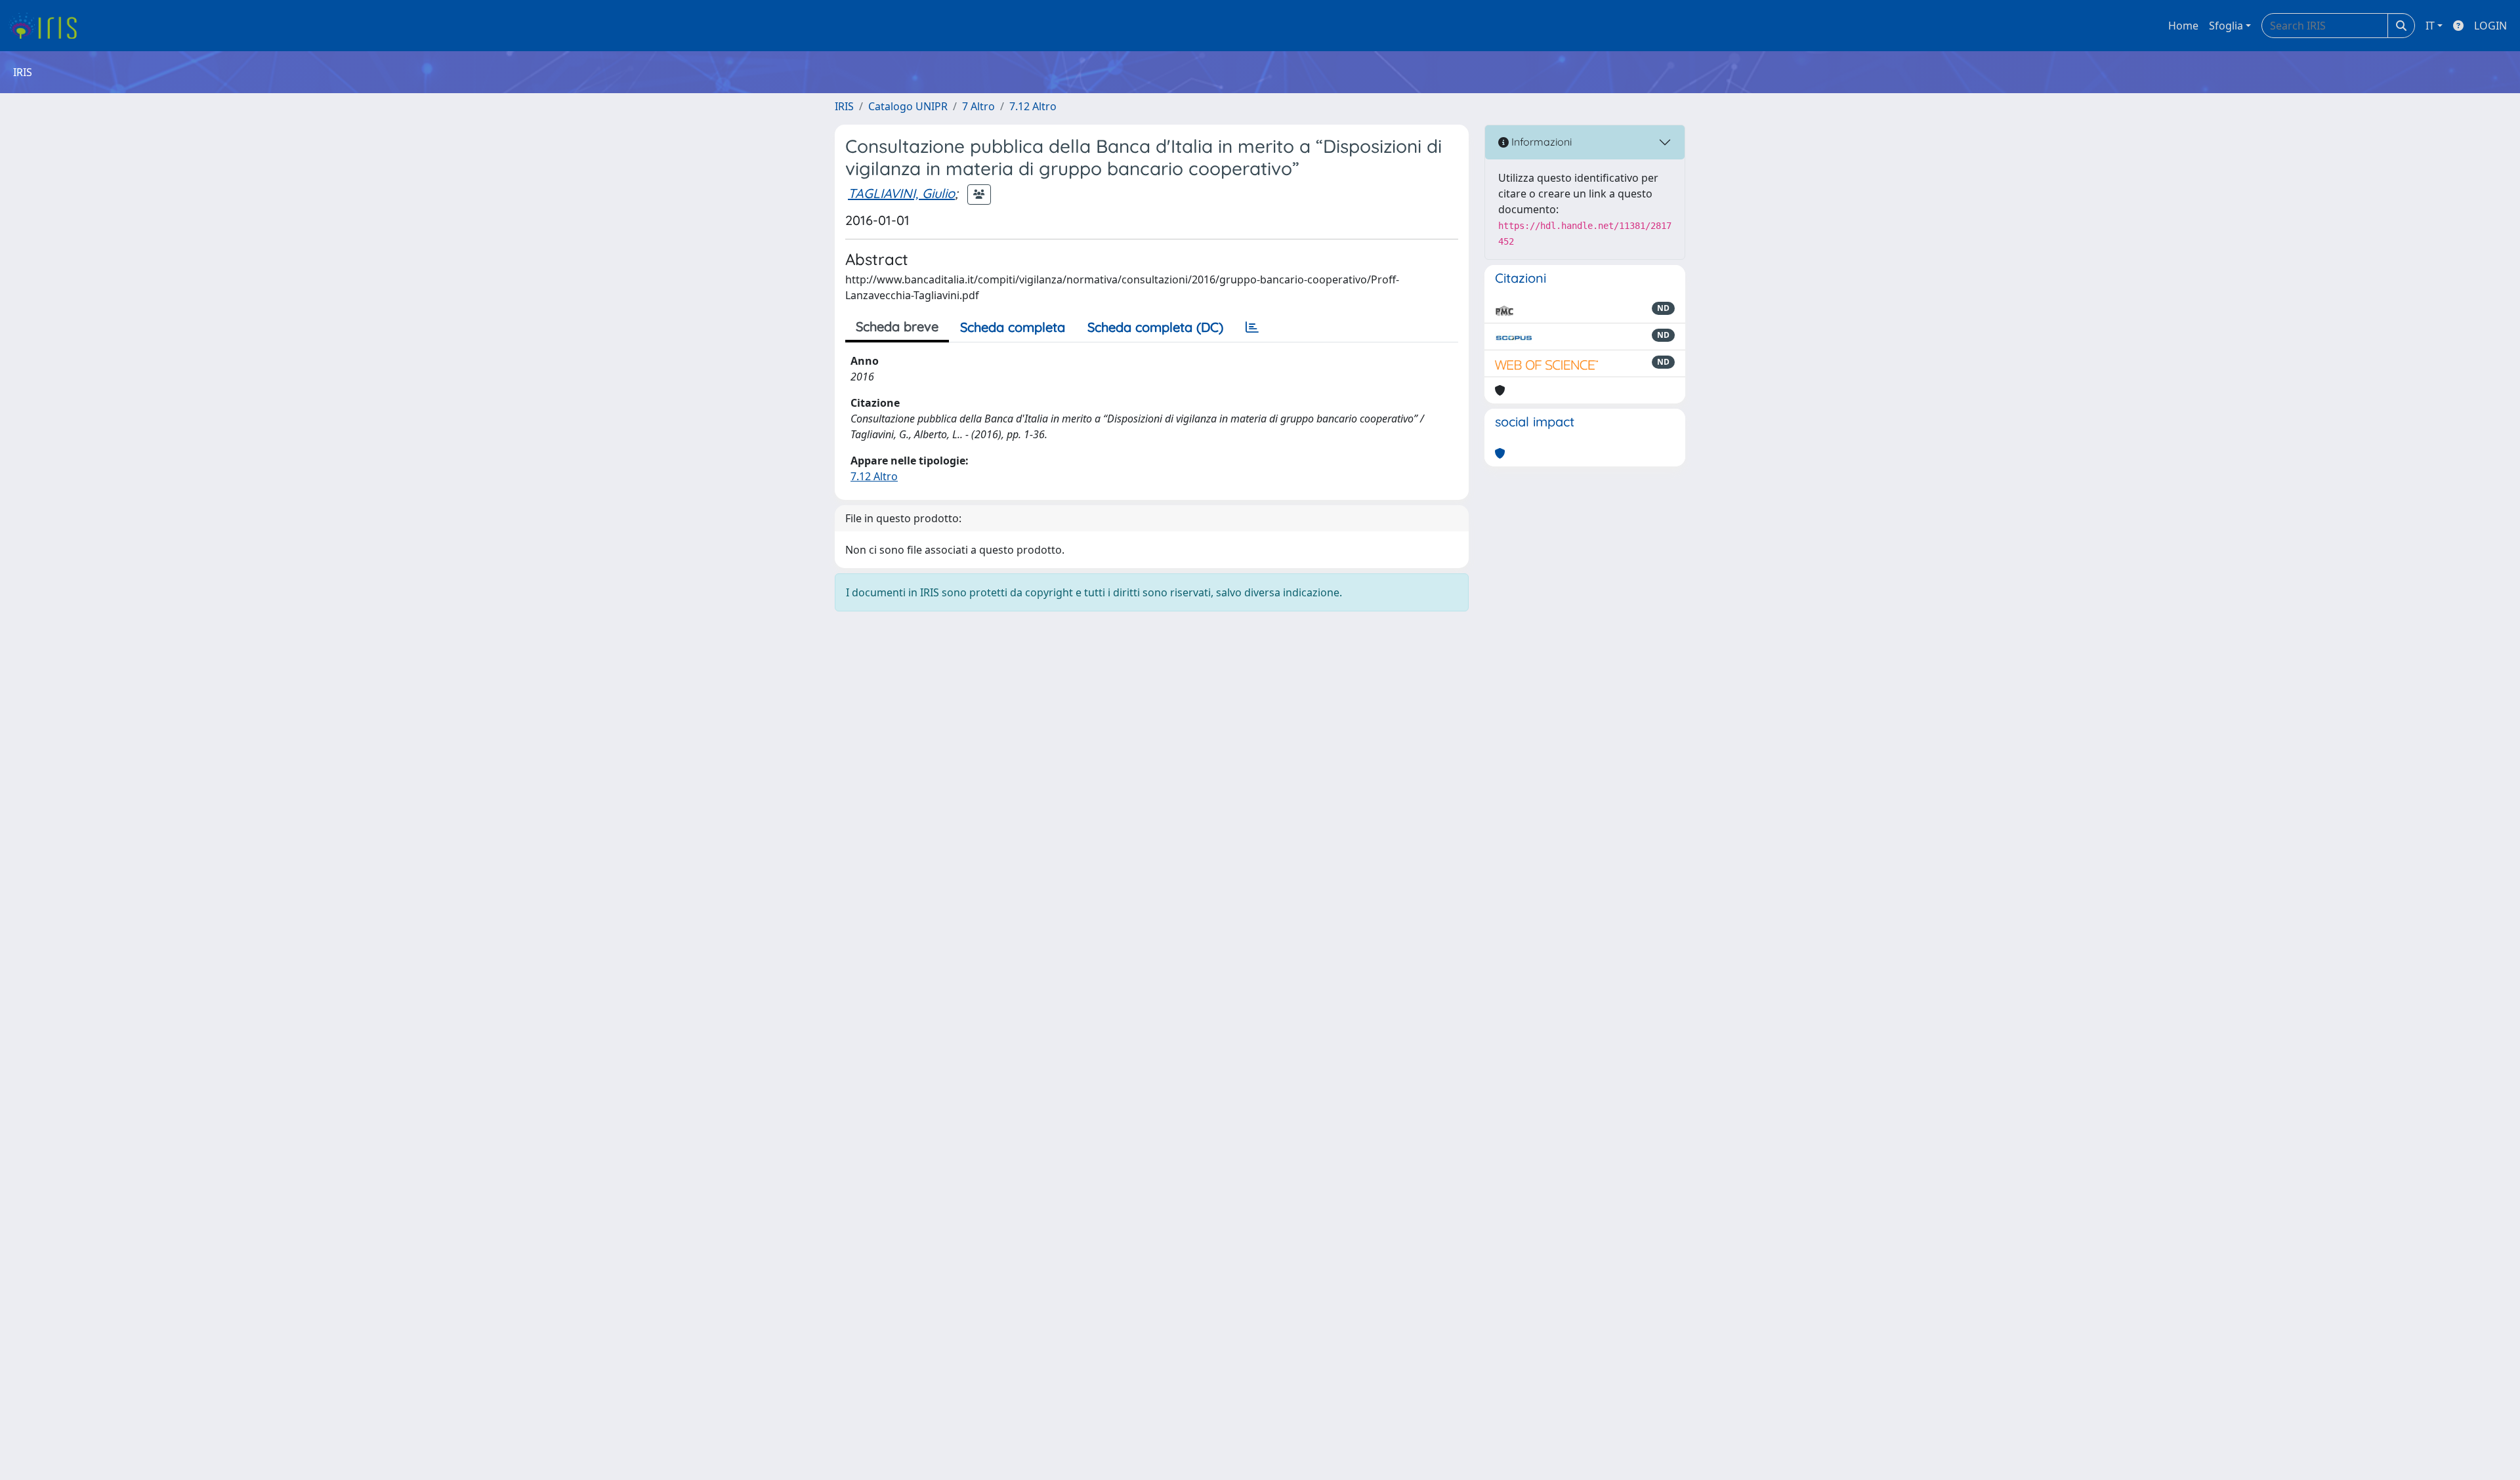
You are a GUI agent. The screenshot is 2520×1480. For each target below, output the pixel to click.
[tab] (1252, 327)
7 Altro (978, 106)
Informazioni (1540, 142)
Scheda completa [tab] (1013, 327)
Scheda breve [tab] (897, 326)
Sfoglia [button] (2226, 26)
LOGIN (2490, 26)
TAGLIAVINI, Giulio (901, 193)
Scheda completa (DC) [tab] (1155, 327)
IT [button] (2430, 26)
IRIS (844, 106)
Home (2183, 26)
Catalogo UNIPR (908, 106)
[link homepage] (48, 26)
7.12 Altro (1033, 106)
